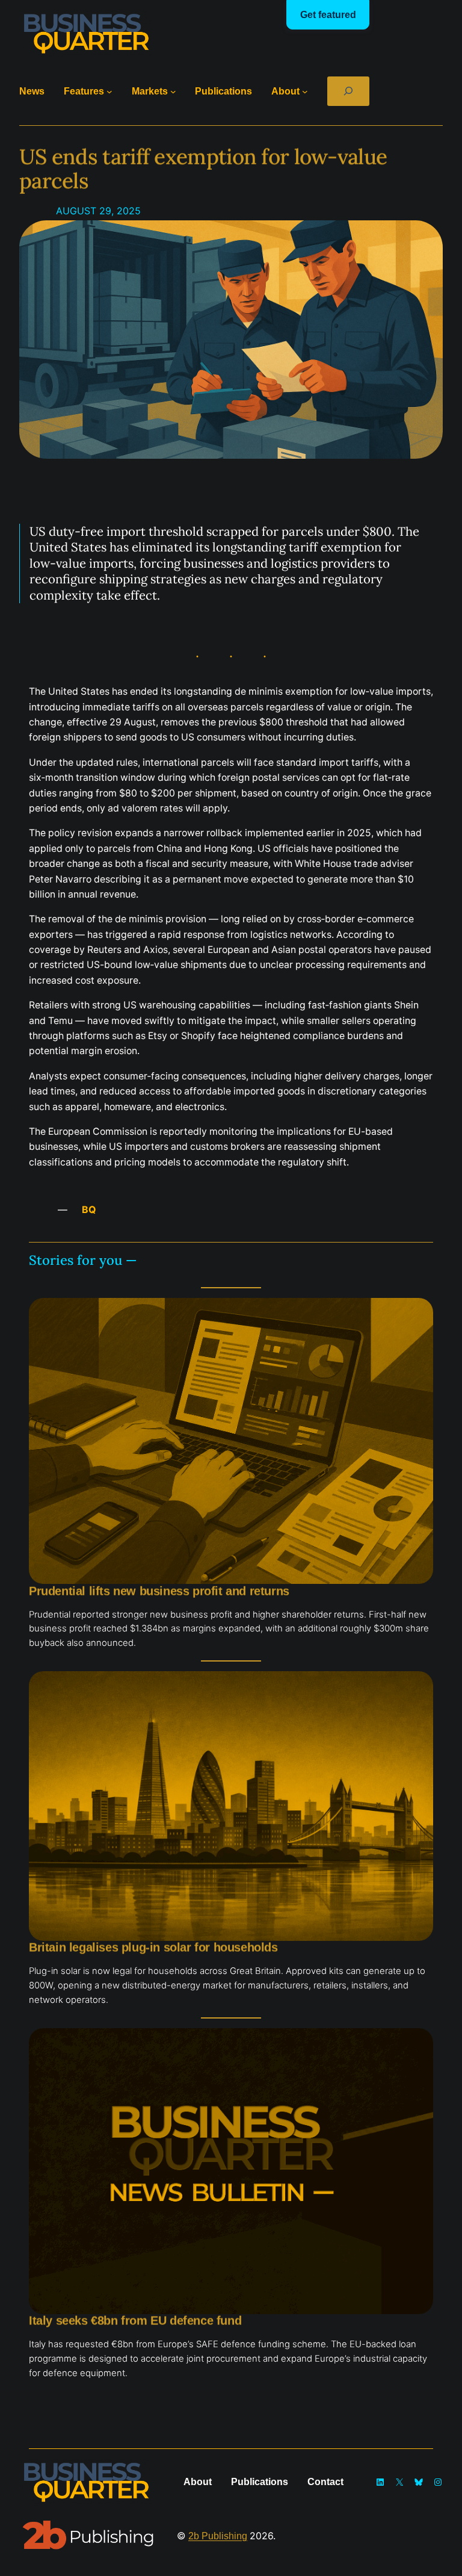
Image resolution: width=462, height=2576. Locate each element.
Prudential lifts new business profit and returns (159, 1591)
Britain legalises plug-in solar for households (153, 1948)
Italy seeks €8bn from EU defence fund (135, 2321)
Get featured (328, 15)
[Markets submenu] (173, 92)
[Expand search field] (349, 91)
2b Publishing (218, 2536)
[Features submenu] (109, 92)
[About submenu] (305, 92)
